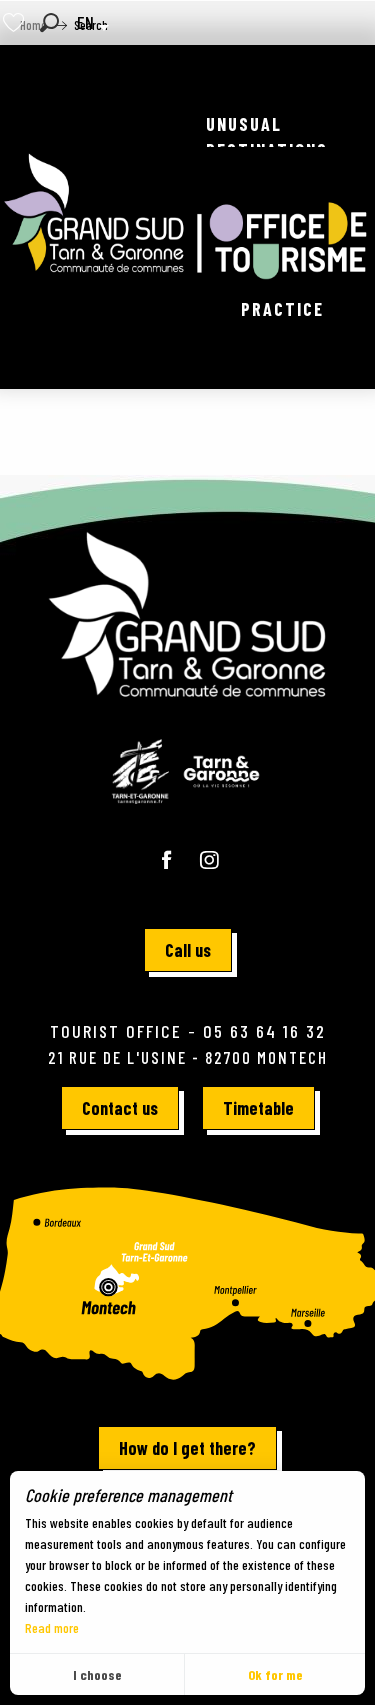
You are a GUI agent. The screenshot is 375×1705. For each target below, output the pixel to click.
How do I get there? (187, 1448)
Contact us (120, 1108)
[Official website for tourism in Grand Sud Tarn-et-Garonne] (187, 217)
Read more (52, 1627)
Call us (188, 950)
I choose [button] (97, 1674)
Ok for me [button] (275, 1674)
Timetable (258, 1108)
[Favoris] (16, 22)
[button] (49, 22)
